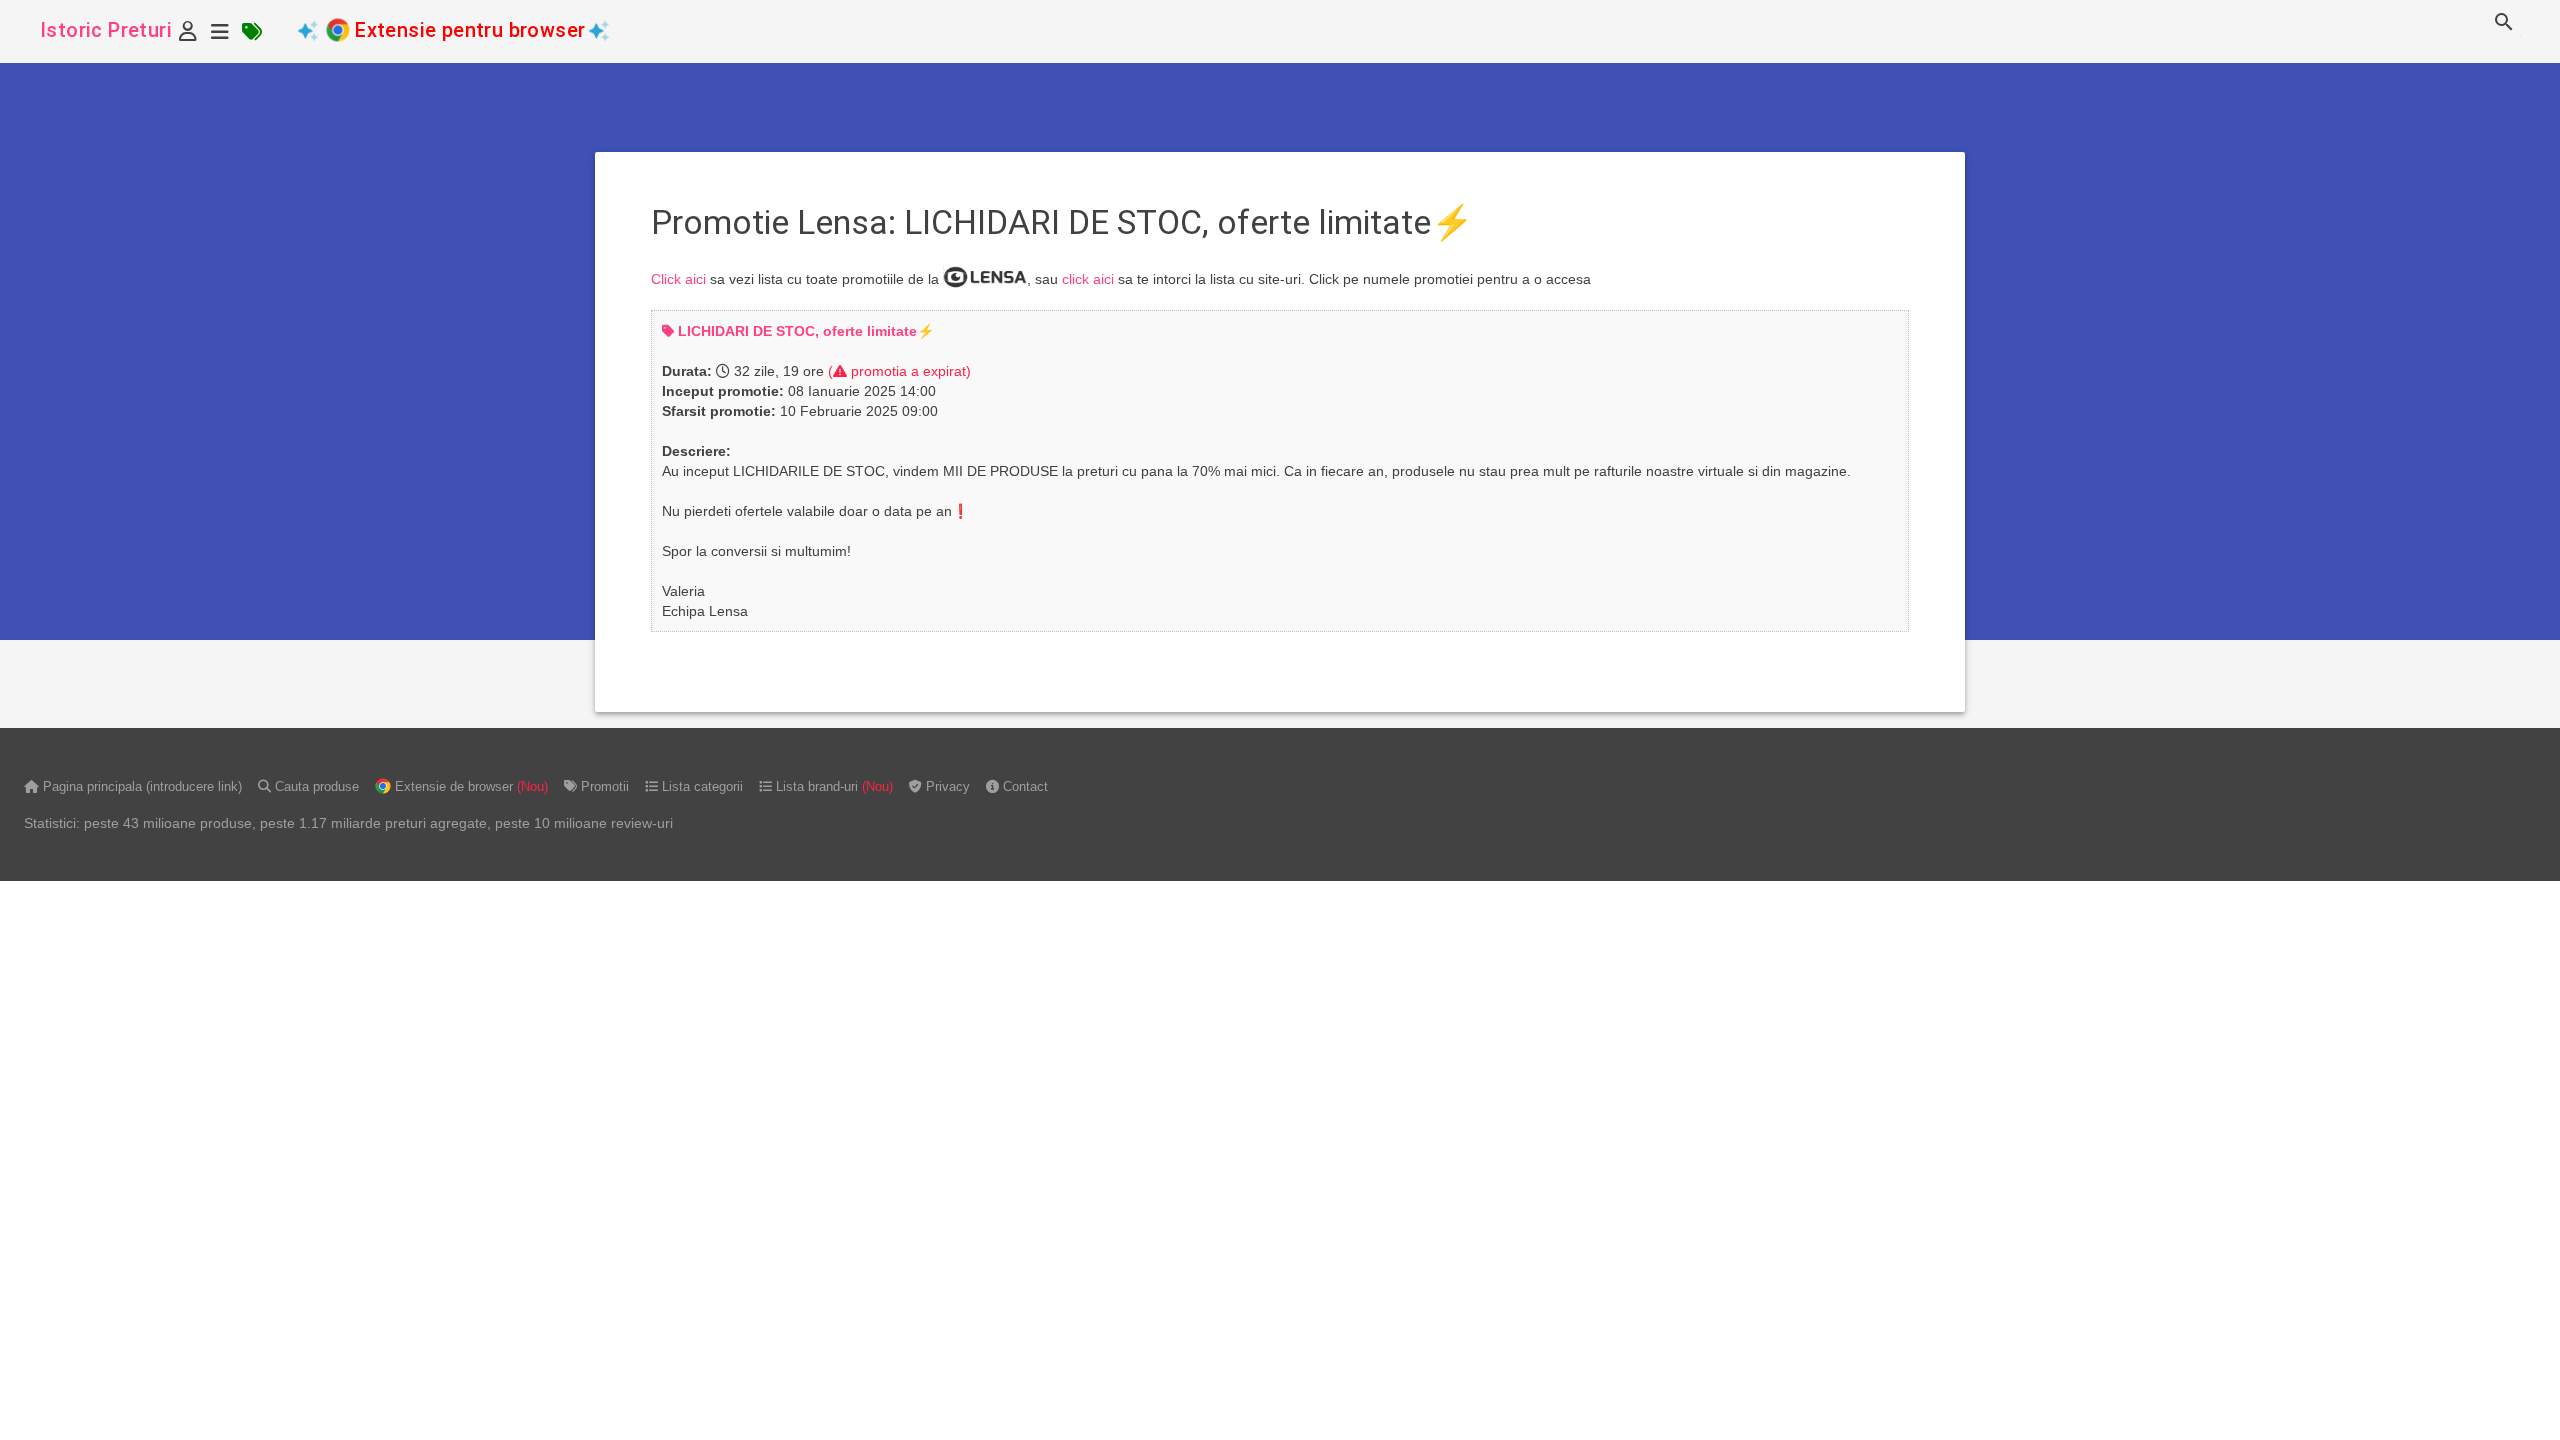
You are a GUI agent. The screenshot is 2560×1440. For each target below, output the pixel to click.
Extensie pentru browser (470, 30)
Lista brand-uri (832, 786)
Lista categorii (700, 786)
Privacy (946, 786)
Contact (1023, 786)
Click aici (678, 279)
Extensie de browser (469, 786)
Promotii (603, 786)
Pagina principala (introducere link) (140, 786)
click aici (1088, 279)
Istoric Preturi (106, 30)
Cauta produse (315, 786)
